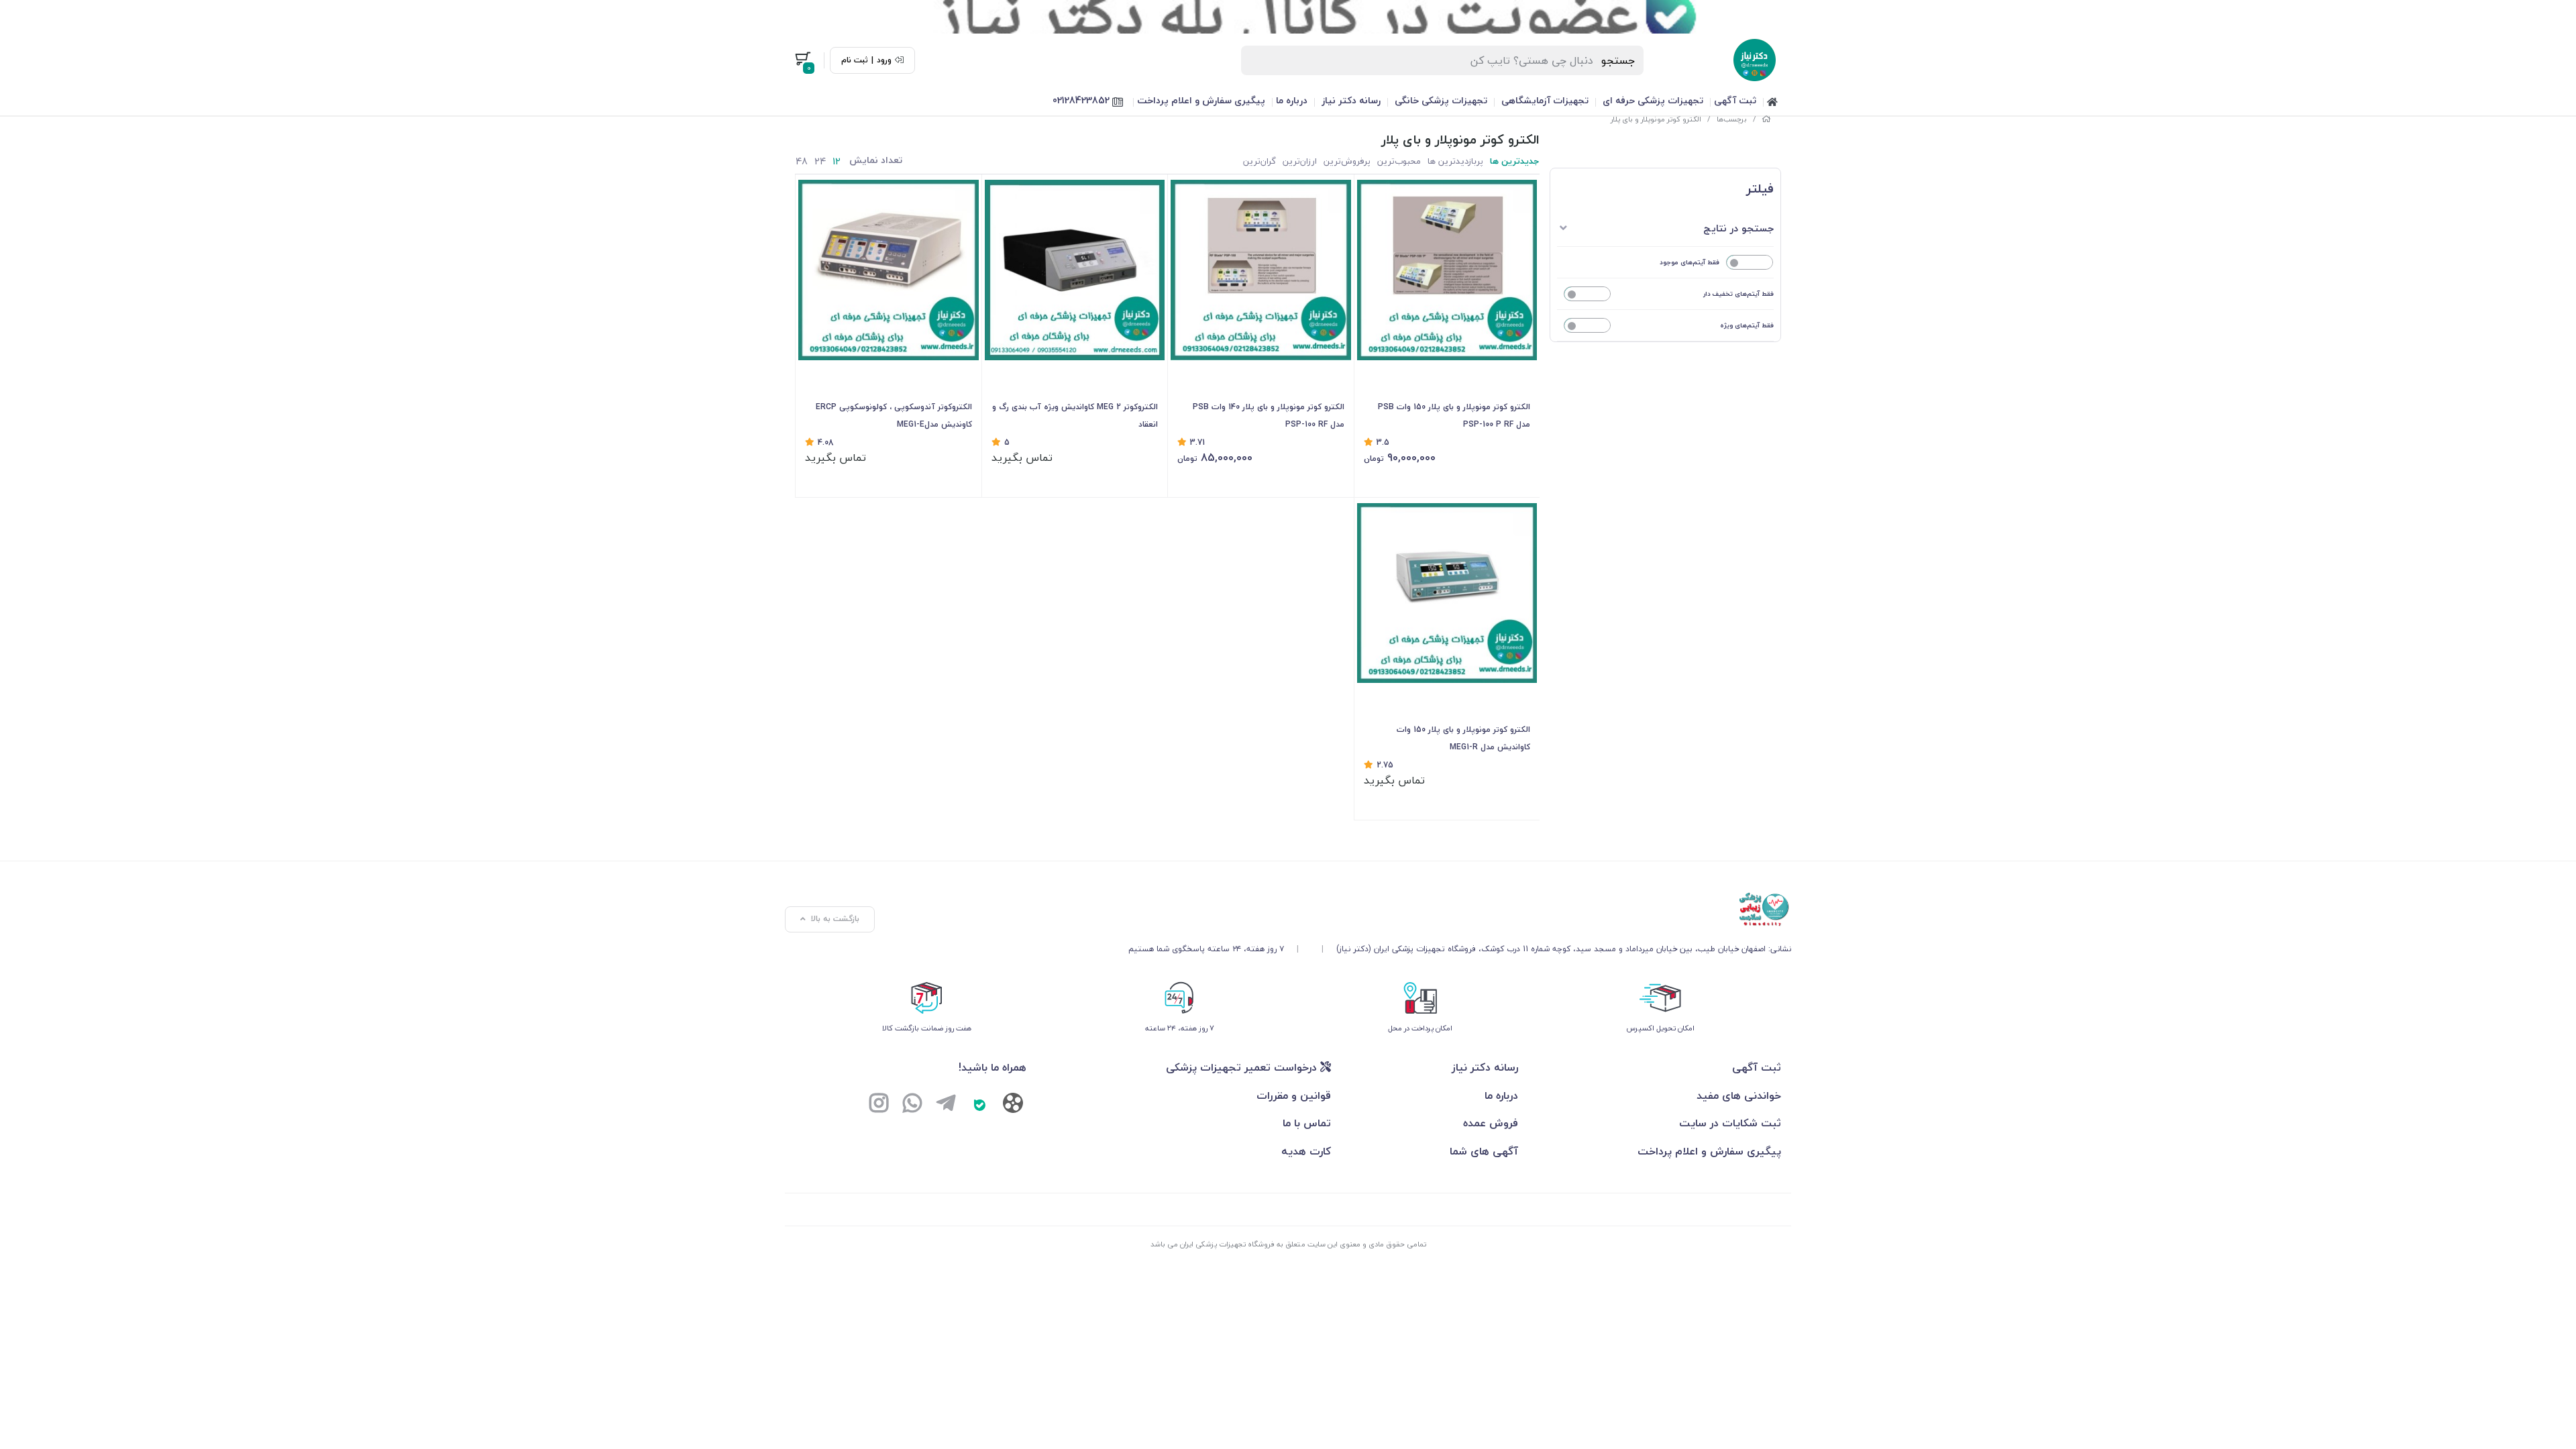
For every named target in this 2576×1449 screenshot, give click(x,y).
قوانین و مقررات (1294, 1095)
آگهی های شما (1484, 1151)
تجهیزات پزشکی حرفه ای (1653, 100)
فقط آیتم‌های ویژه (1747, 325)
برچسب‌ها (1732, 119)
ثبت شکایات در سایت (1730, 1123)
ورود (884, 60)
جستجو (1618, 60)
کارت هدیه (1306, 1151)
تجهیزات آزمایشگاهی (1545, 100)
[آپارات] (1013, 1106)
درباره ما (1292, 100)
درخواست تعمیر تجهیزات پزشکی (1243, 1067)
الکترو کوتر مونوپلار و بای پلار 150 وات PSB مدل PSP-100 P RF (1454, 416)
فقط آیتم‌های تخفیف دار (1738, 293)
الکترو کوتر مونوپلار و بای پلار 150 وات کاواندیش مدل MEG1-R (1463, 738)
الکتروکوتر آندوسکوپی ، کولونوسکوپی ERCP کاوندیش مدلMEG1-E (894, 416)
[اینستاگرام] (879, 1105)
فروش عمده (1491, 1123)
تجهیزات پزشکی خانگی (1441, 100)
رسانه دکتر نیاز (1351, 100)
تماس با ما (1307, 1123)
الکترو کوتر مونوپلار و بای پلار (1656, 119)
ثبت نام (855, 60)
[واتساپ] (912, 1105)
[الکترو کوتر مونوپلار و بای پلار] (1460, 910)
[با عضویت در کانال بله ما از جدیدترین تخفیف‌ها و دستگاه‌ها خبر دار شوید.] (1288, 17)
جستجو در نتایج (1738, 228)
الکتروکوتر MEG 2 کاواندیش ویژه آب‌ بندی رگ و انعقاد (1075, 416)
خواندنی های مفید (1739, 1095)
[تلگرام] (946, 1105)
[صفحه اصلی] (1766, 119)
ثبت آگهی (1735, 100)
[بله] (979, 1105)
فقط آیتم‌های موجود (1689, 262)
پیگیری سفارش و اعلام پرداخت (1201, 100)
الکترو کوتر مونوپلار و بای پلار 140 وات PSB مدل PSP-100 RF (1269, 416)
